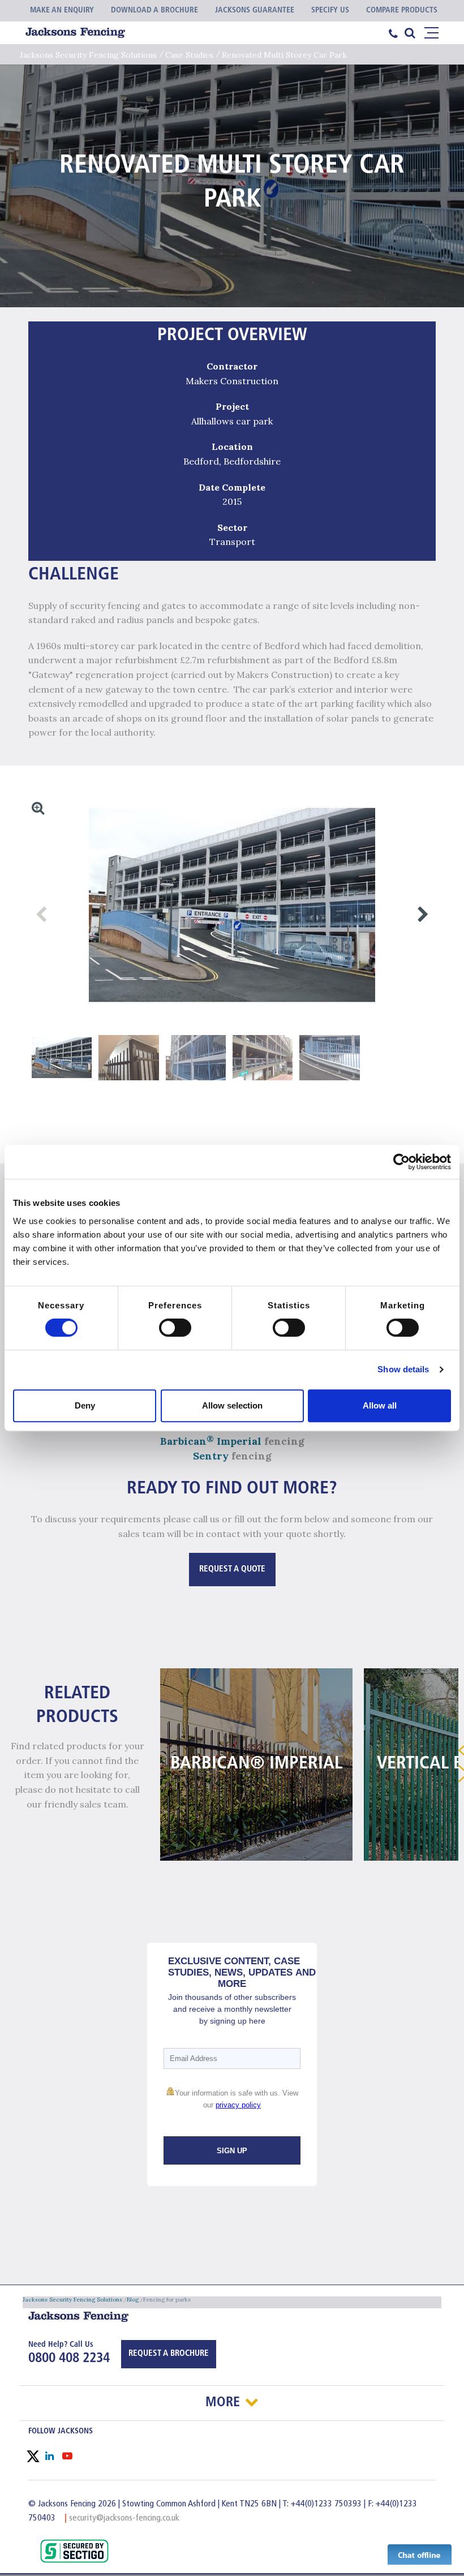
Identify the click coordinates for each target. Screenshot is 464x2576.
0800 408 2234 (69, 2359)
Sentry (211, 1456)
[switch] (175, 1328)
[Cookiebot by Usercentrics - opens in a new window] (401, 1162)
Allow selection (232, 1405)
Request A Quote (232, 1570)
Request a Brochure (169, 2354)
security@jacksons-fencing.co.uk (124, 2518)
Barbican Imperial (211, 1441)
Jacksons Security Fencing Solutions (88, 55)
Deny (85, 1405)
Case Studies (189, 55)
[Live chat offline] (420, 2554)
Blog (133, 2300)
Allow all (380, 1405)
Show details (403, 1369)
